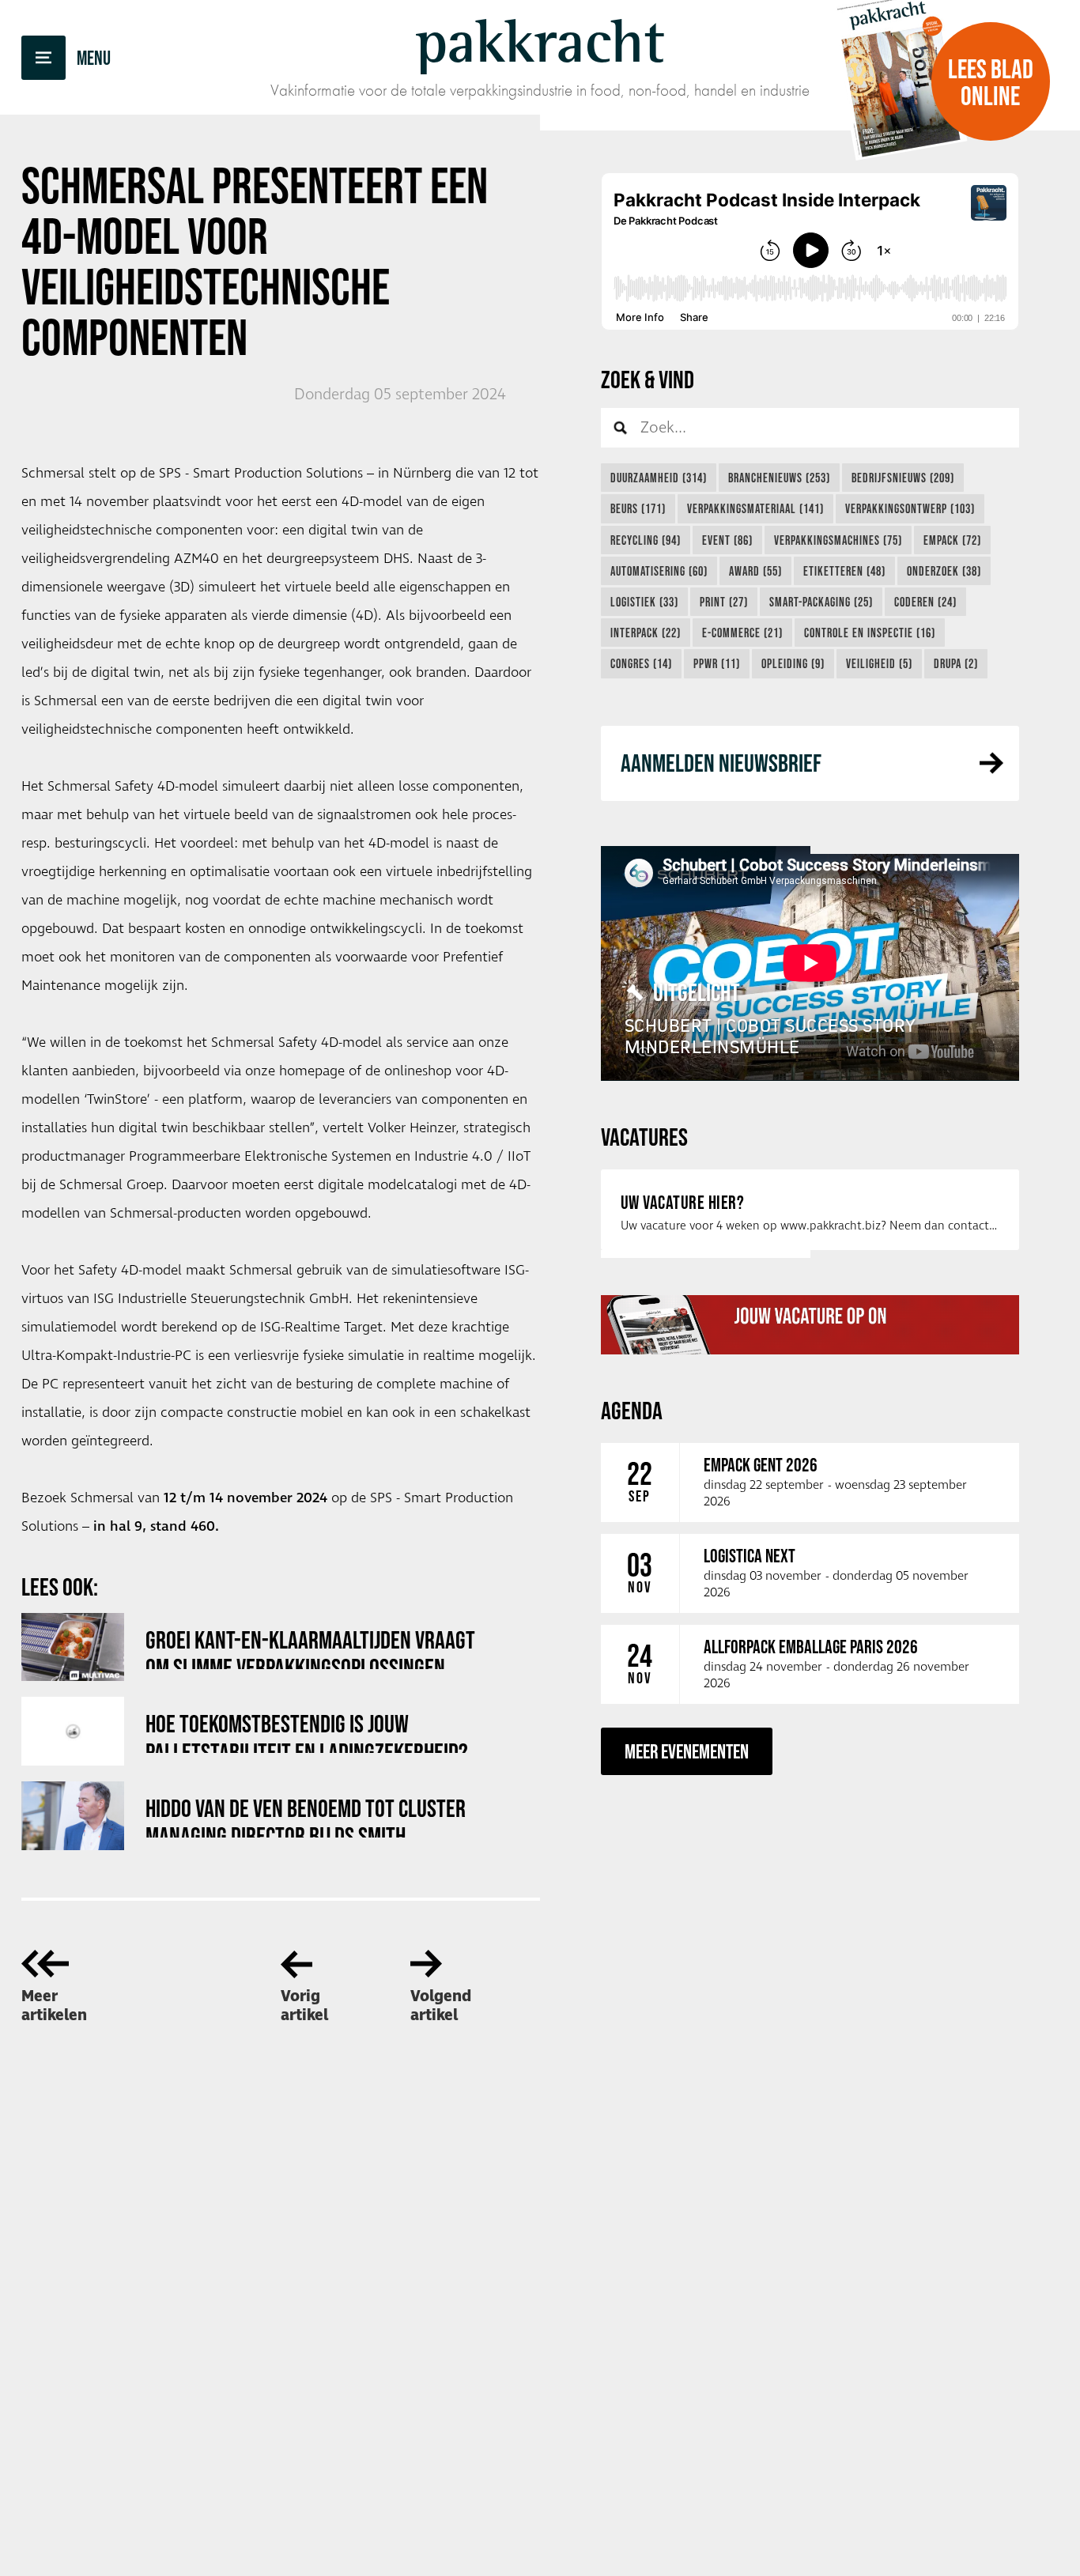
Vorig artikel (304, 2006)
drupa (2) (956, 663)
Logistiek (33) (644, 602)
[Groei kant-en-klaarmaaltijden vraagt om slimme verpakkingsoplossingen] (73, 1647)
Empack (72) (952, 540)
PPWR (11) (717, 663)
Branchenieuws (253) (779, 478)
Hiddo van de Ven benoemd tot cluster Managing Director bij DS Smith (306, 1816)
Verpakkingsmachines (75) (838, 540)
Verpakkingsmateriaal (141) (755, 508)
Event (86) (727, 540)
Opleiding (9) (793, 663)
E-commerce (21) (742, 633)
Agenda (632, 1410)
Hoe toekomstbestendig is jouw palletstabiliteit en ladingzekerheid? (307, 1731)
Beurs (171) (638, 508)
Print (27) (724, 602)
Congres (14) (641, 663)
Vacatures (644, 1137)
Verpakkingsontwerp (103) (910, 508)
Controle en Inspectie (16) (870, 633)
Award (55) (755, 571)
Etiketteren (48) (844, 571)
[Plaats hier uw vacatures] (810, 1324)
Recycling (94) (646, 540)
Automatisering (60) (659, 571)
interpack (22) (646, 633)
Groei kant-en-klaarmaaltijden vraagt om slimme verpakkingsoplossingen (310, 1647)
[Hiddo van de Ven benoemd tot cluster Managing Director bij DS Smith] (73, 1816)
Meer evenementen (687, 1751)
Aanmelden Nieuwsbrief (721, 763)
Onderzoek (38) (944, 571)
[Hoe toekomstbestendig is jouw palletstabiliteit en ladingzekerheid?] (73, 1731)
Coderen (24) (925, 602)
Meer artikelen (54, 2006)
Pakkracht (540, 41)
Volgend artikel (441, 2006)
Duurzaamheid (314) (659, 478)
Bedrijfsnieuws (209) (903, 478)
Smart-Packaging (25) (821, 602)
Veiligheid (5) (879, 663)
